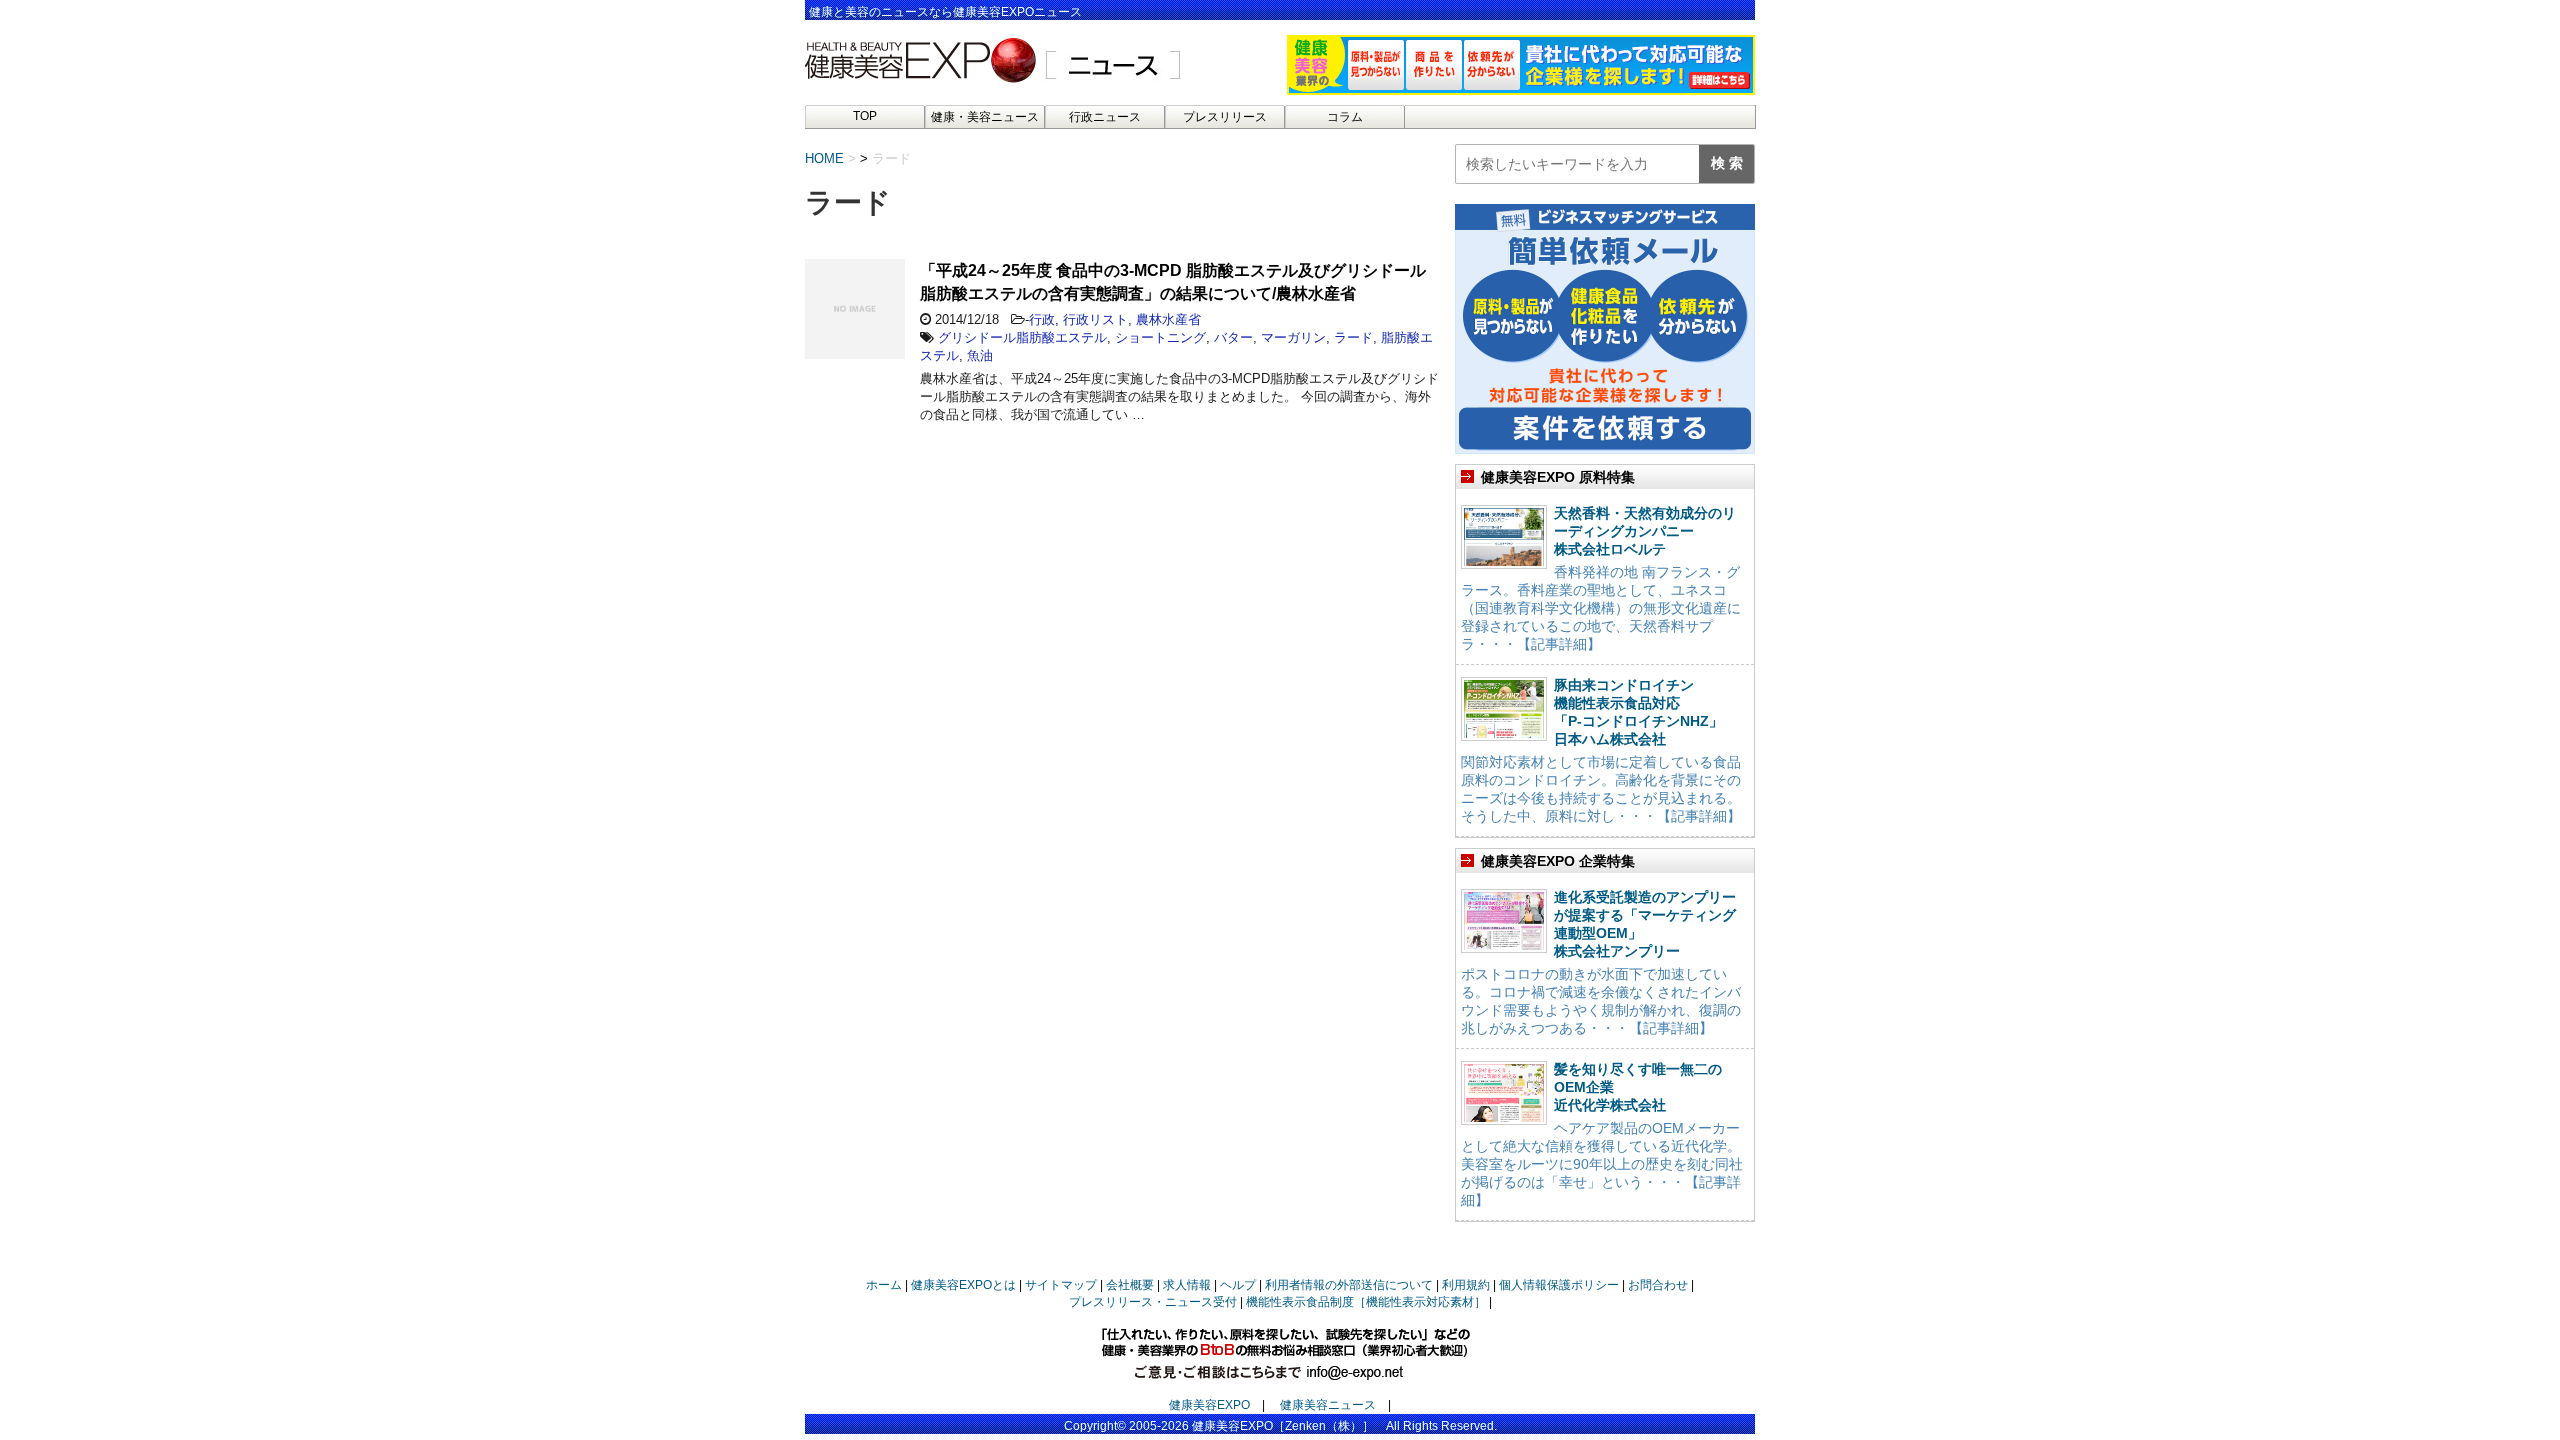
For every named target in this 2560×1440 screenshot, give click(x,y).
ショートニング (1160, 337)
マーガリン (1293, 337)
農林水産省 (1168, 319)
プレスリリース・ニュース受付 (1153, 1302)
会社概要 (1130, 1285)
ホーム (884, 1285)
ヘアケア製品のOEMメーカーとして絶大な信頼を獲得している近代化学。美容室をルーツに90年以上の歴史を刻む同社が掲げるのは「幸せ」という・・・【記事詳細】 (1602, 1164)
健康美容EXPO (1209, 1405)
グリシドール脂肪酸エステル (1022, 337)
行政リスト (1095, 319)
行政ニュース (1105, 117)
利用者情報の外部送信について (1349, 1285)
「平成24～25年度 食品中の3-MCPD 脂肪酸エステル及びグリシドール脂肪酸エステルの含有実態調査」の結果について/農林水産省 (1173, 282)
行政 (1042, 319)
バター (1233, 337)
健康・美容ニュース (985, 117)
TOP (865, 116)
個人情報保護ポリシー (1559, 1285)
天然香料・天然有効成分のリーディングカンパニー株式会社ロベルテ (1645, 531)
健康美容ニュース (1328, 1405)
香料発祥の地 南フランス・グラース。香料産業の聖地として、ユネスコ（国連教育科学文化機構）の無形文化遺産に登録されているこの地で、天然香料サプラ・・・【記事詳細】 (1601, 608)
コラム (1345, 117)
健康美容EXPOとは (963, 1285)
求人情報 (1187, 1285)
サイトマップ (1061, 1285)
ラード (1353, 337)
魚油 (980, 355)
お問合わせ (1658, 1285)
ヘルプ (1238, 1285)
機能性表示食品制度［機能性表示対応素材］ (1366, 1302)
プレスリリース (1225, 117)
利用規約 (1466, 1285)
